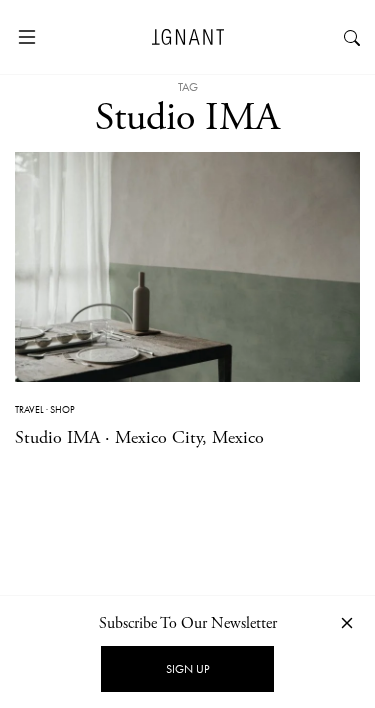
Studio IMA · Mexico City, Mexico (139, 437)
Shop (62, 409)
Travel (29, 409)
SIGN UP (187, 669)
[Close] (347, 622)
